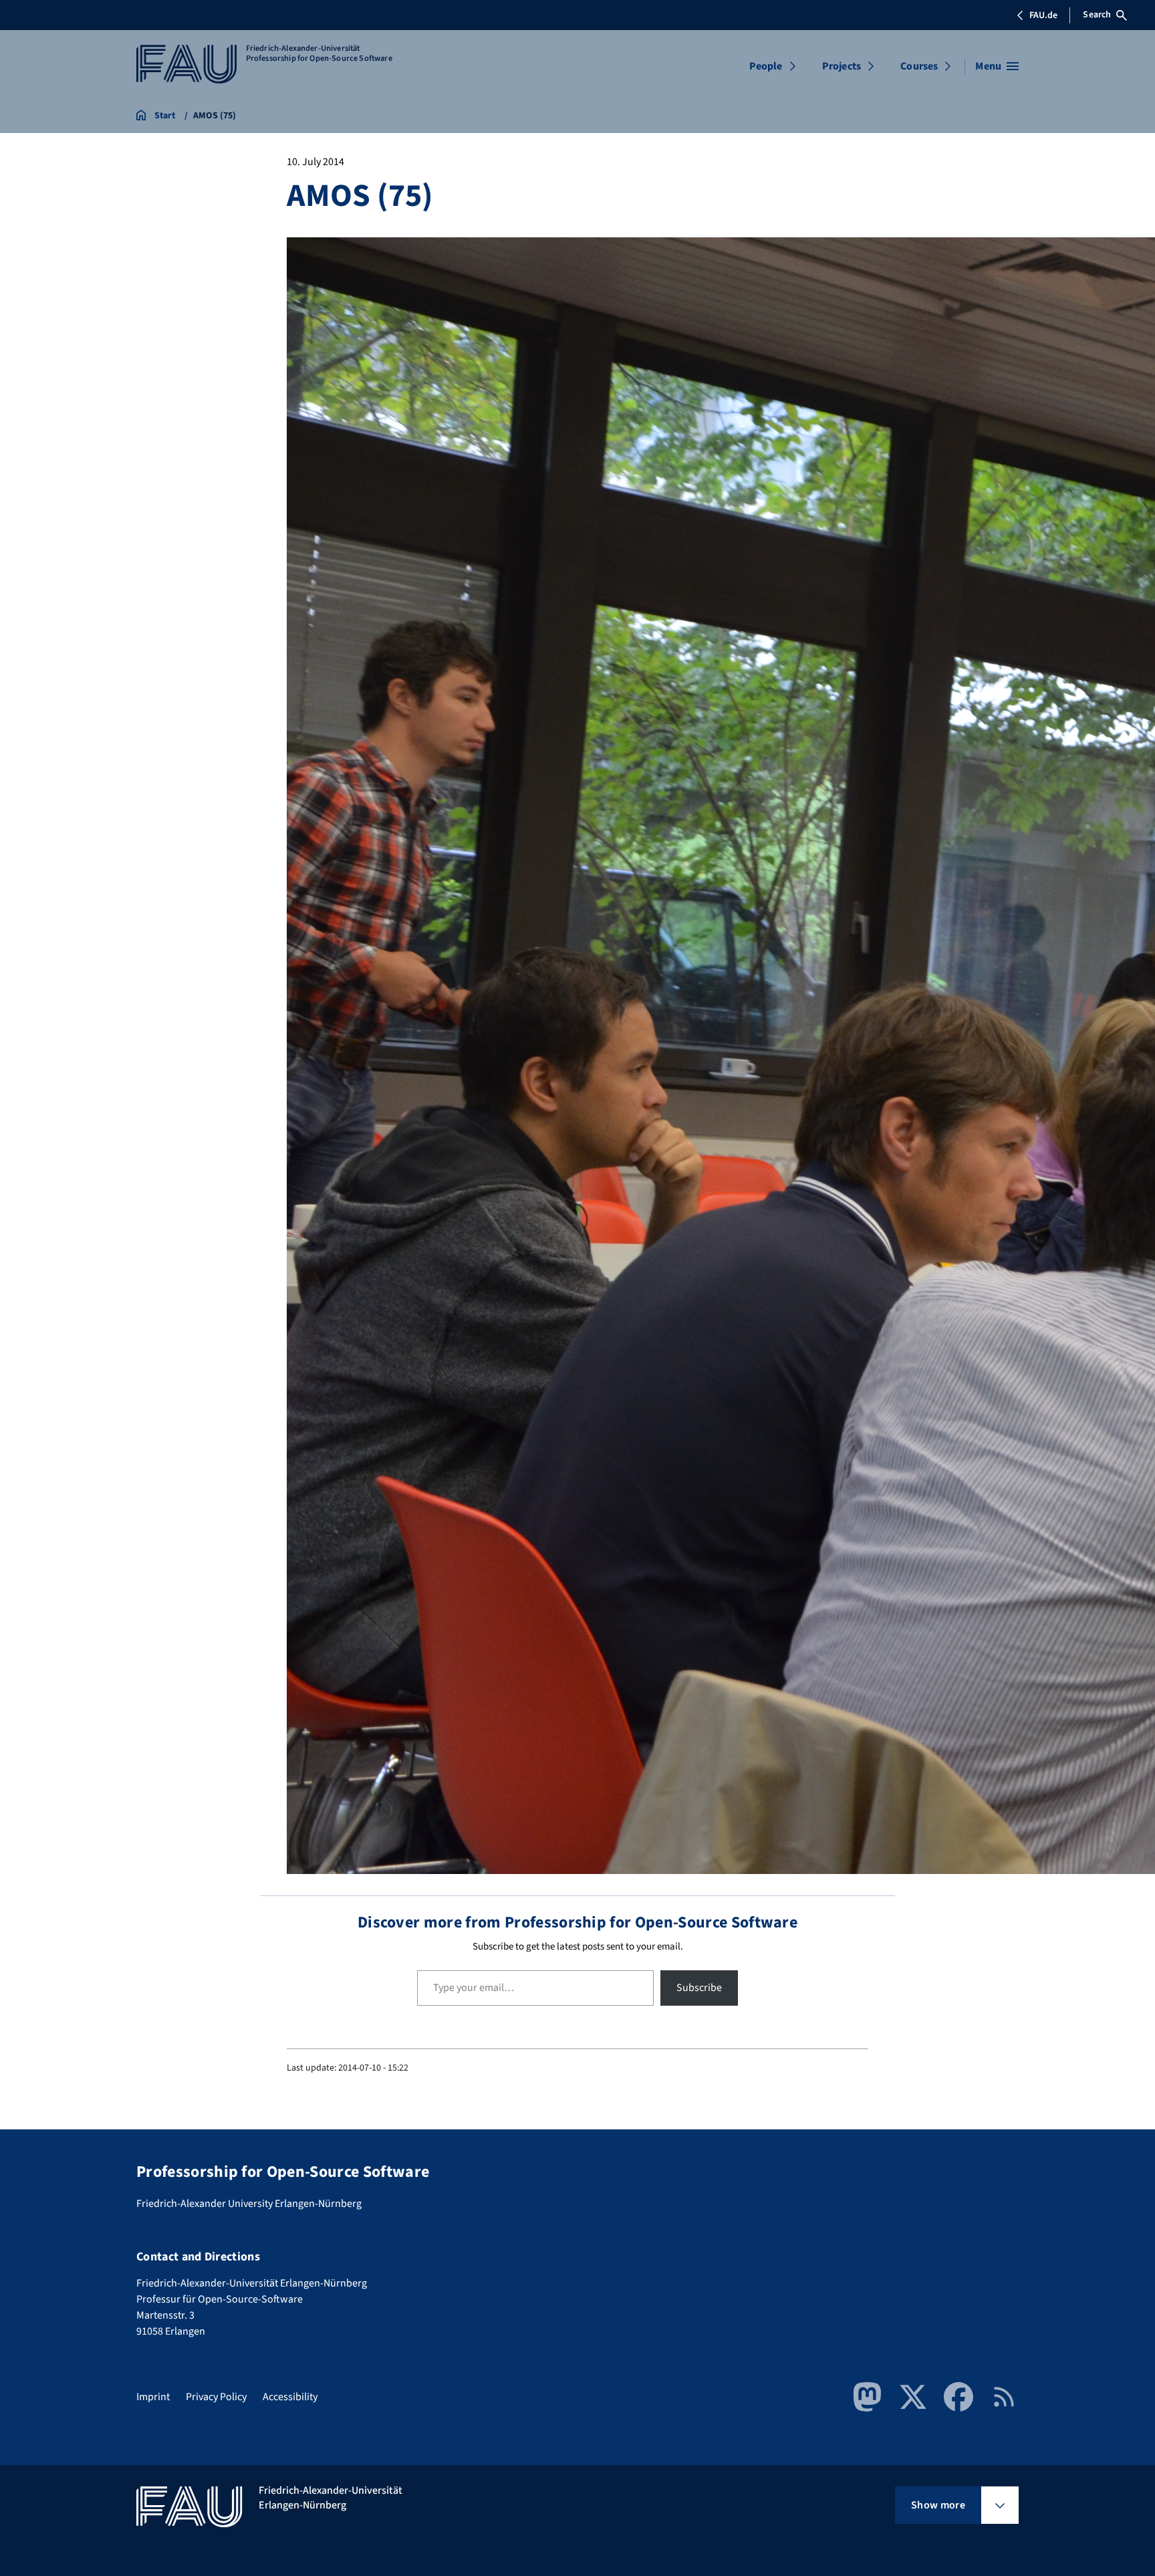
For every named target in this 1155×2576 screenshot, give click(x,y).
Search (1097, 15)
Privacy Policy (216, 2397)
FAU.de (1043, 15)
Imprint (153, 2397)
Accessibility (290, 2397)
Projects (842, 66)
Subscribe (699, 1988)
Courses (919, 66)
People (766, 66)
